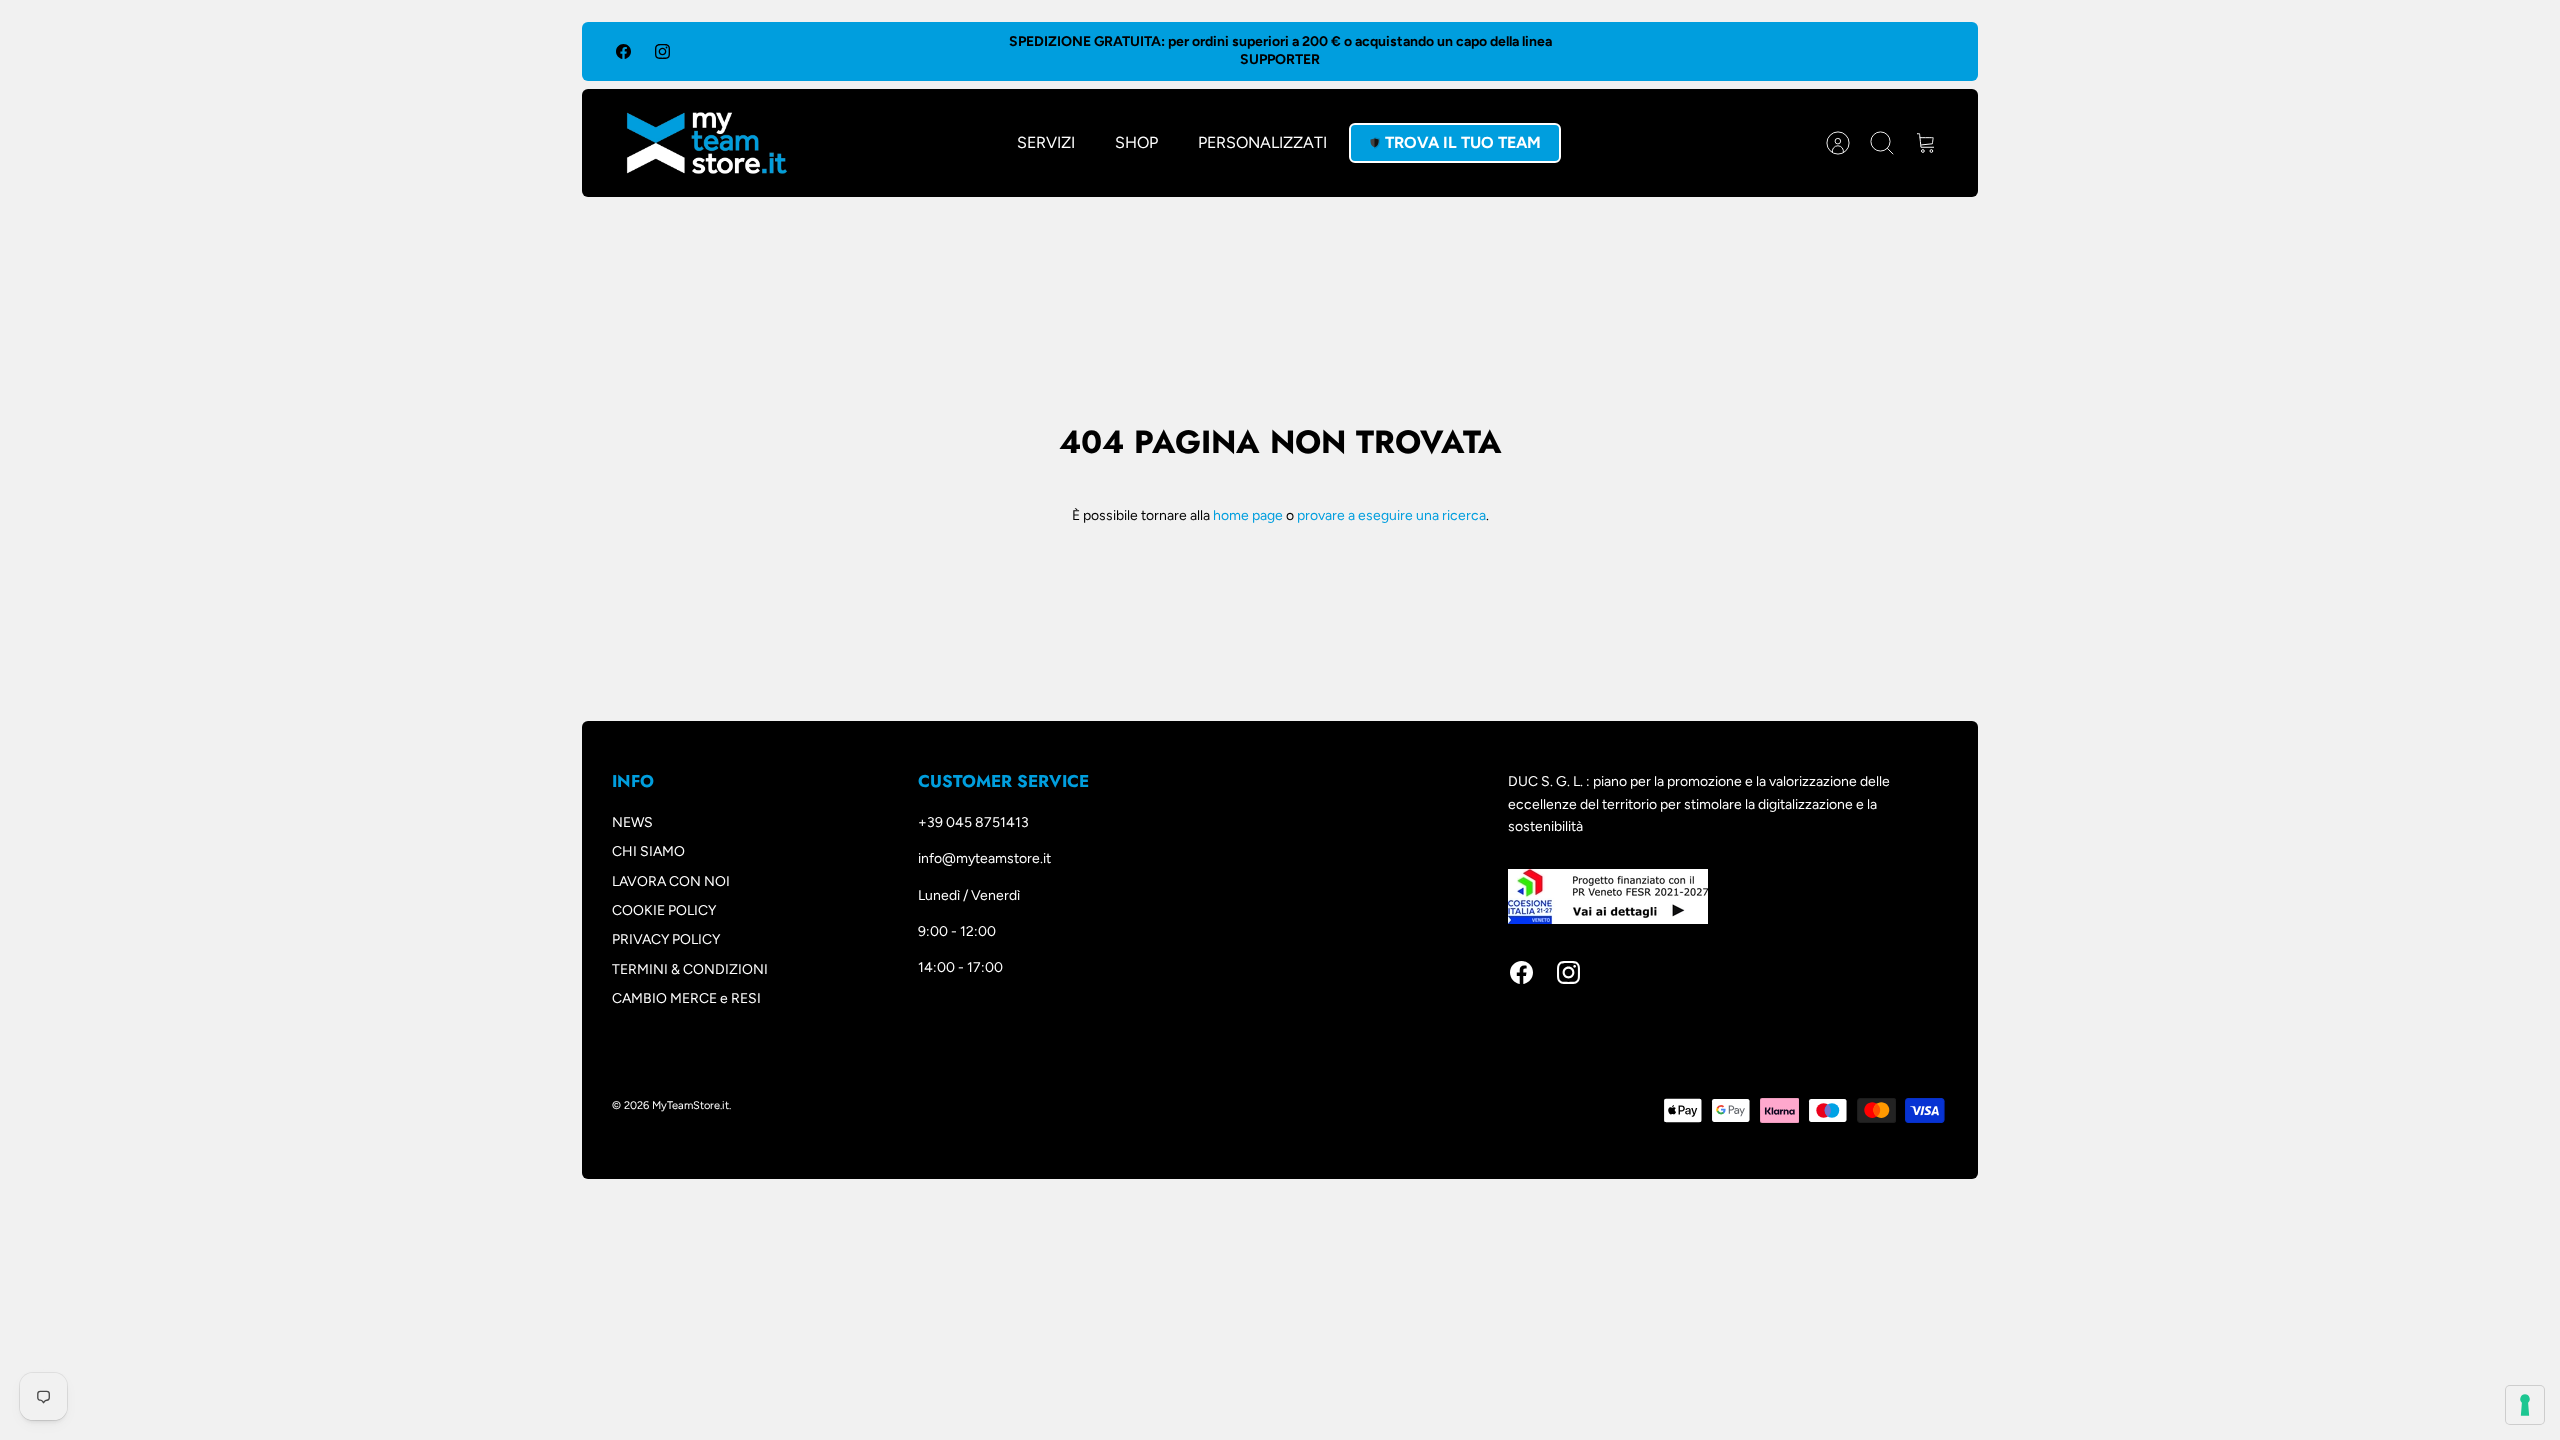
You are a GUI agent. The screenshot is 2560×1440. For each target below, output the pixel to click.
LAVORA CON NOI (671, 881)
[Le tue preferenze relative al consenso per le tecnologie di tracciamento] (2525, 1405)
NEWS (632, 822)
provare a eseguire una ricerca (1391, 515)
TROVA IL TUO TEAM (1463, 142)
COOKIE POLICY (664, 910)
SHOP (1136, 142)
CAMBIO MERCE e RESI (686, 998)
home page (1248, 515)
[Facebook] (623, 51)
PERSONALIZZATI (1262, 142)
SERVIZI (1046, 142)
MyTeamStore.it (690, 1105)
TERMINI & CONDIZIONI (690, 969)
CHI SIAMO (648, 851)
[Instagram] (662, 51)
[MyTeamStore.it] (707, 143)
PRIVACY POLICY (666, 939)
